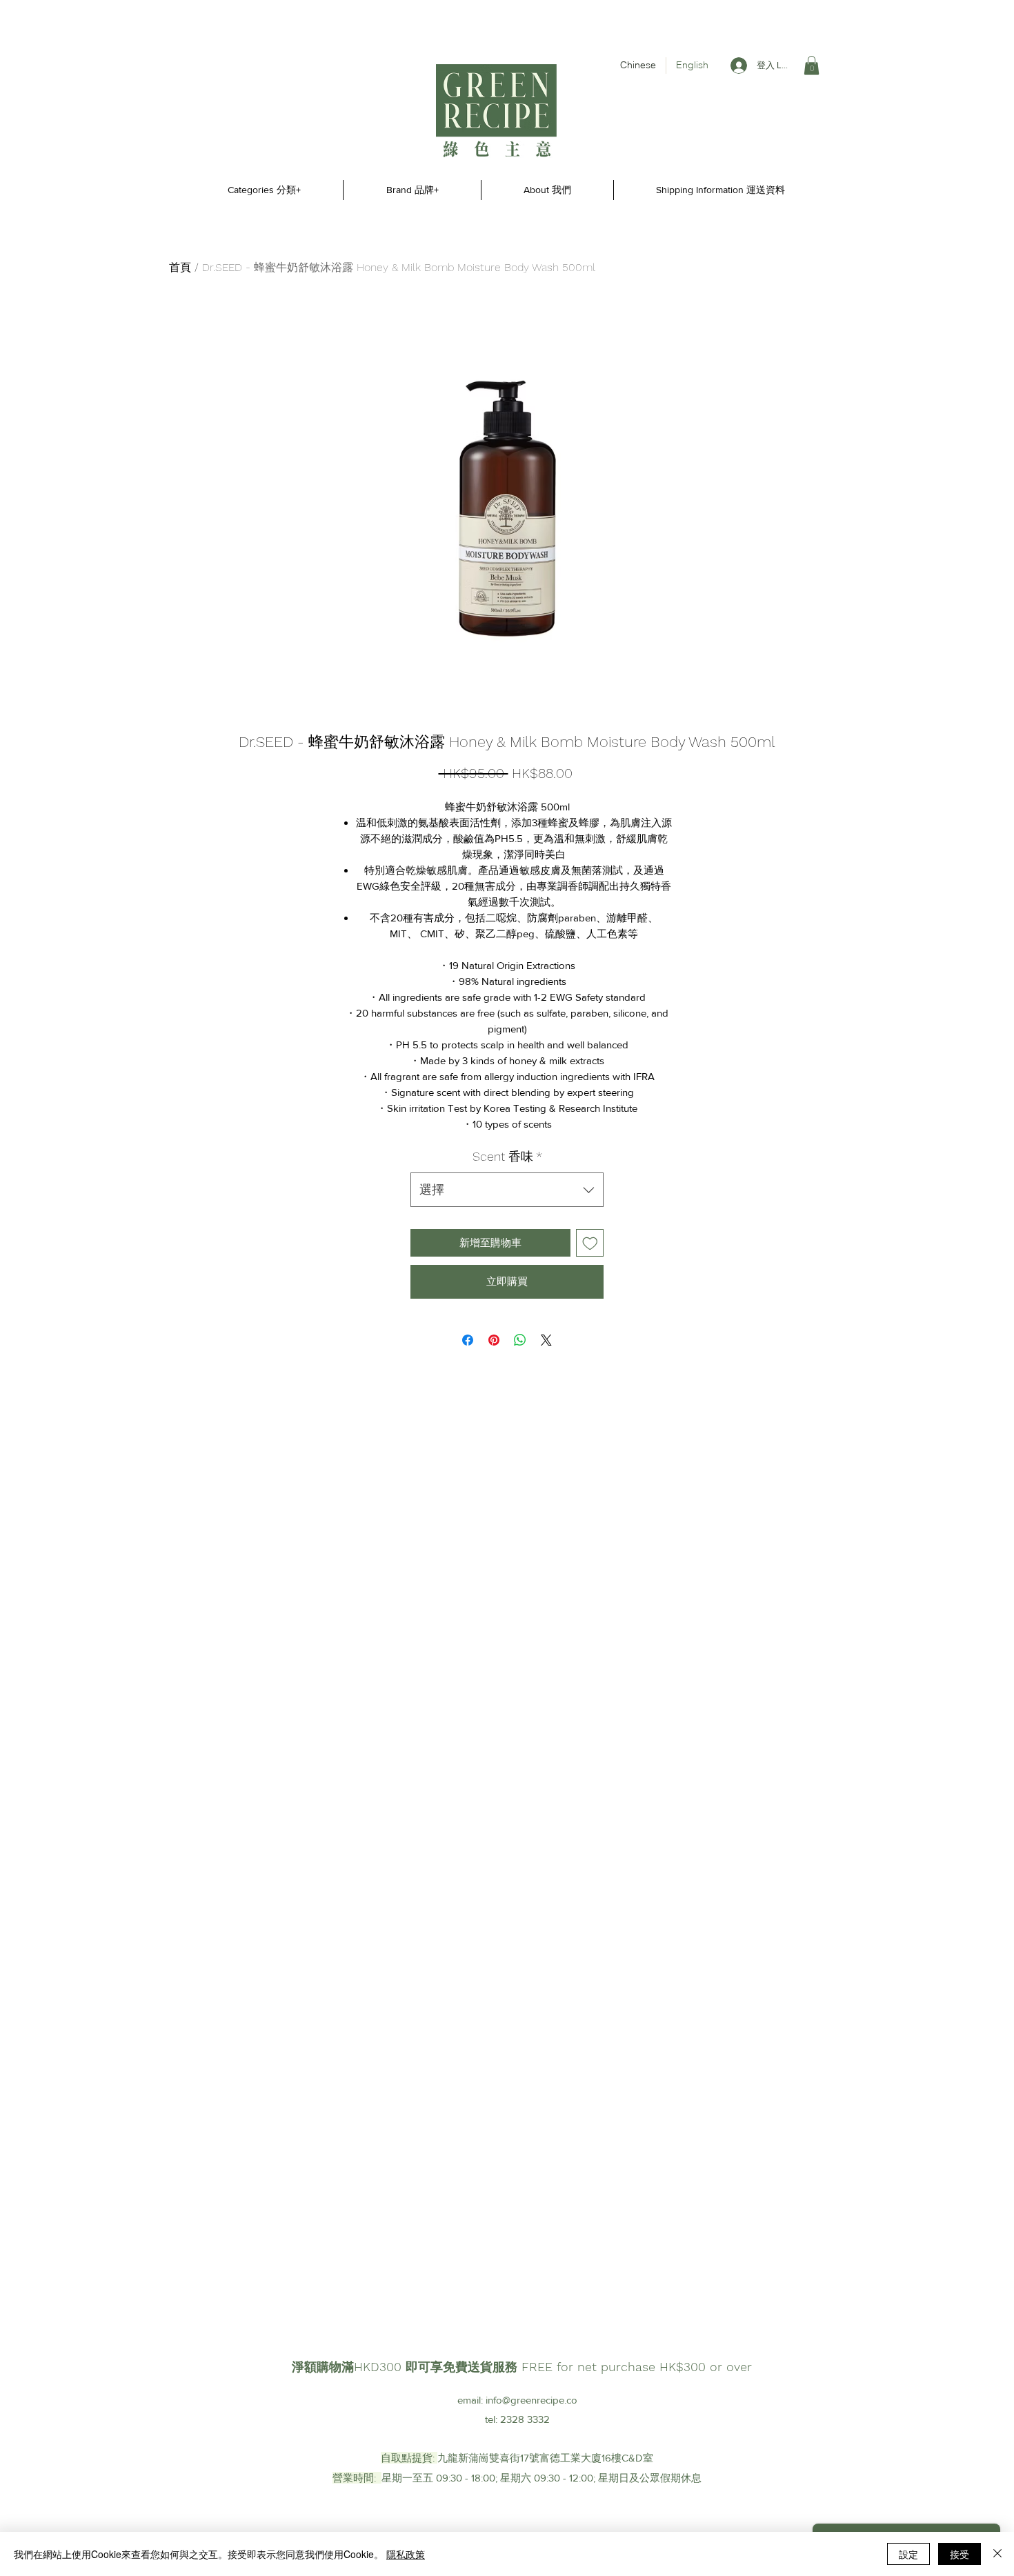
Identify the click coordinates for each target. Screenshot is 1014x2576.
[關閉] (997, 2554)
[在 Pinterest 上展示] (494, 1340)
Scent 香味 (507, 1156)
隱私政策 (406, 2554)
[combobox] (507, 1190)
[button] (812, 65)
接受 (960, 2554)
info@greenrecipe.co (531, 2400)
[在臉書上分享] (468, 1340)
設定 (908, 2554)
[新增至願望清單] (590, 1243)
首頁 (180, 267)
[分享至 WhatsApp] (520, 1340)
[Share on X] (546, 1340)
